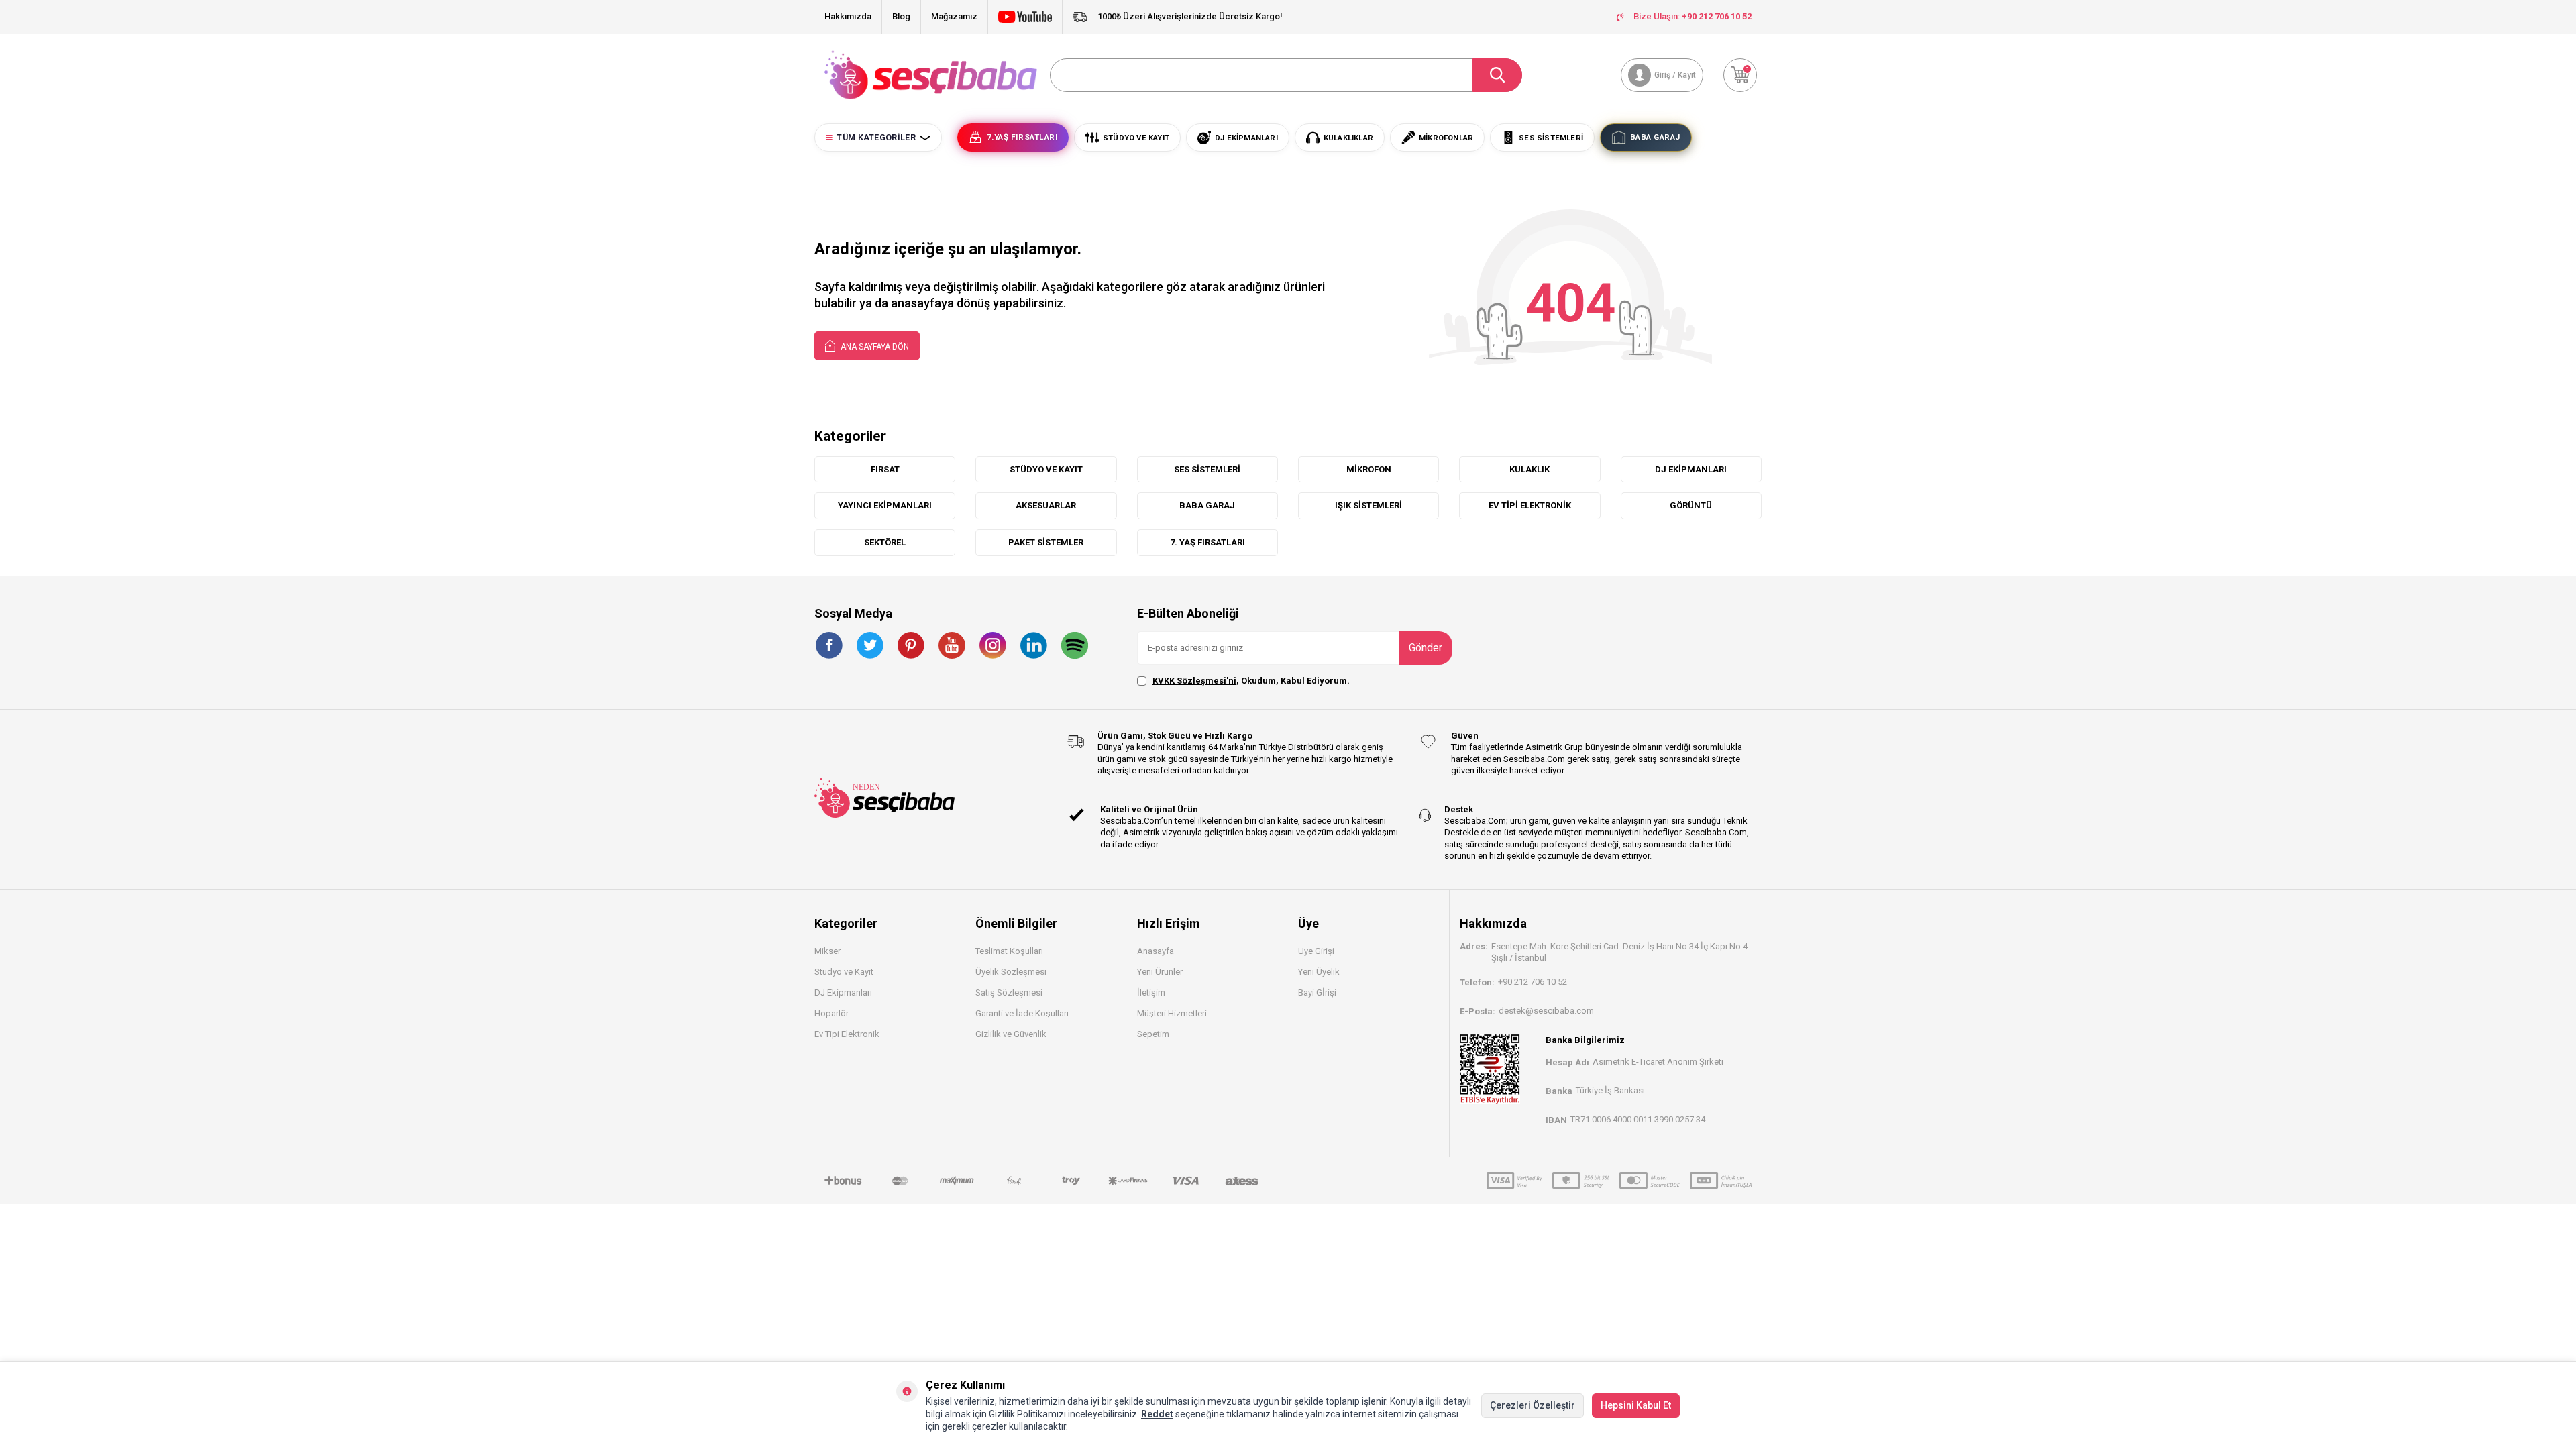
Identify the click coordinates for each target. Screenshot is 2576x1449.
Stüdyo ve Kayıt (844, 972)
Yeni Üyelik (1319, 972)
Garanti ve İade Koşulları (1022, 1013)
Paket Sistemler (1046, 542)
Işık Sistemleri (1368, 505)
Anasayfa (1156, 951)
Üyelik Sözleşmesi (1011, 972)
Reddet (1157, 1414)
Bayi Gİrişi (1317, 992)
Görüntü (1691, 505)
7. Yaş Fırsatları (1207, 542)
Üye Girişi (1316, 951)
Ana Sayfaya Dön (874, 347)
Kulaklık (1529, 469)
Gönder (1426, 648)
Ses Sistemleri (1207, 469)
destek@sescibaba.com (1546, 1011)
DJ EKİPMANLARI (1691, 469)
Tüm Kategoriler (876, 138)
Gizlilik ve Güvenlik (1011, 1034)
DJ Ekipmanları (843, 992)
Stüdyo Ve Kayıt (1046, 469)
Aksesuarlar (1046, 505)
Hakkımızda (848, 16)
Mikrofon (1369, 469)
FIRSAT (885, 469)
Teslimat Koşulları (1009, 951)
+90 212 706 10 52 (1533, 982)
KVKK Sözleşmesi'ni (1194, 681)
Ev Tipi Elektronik (1530, 505)
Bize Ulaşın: (1693, 16)
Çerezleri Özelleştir (1533, 1405)
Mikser (827, 951)
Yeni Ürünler (1160, 972)
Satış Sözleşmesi (1009, 992)
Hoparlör (831, 1013)
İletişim (1151, 992)
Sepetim (1153, 1034)
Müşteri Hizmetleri (1172, 1013)
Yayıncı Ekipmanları (885, 505)
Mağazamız (954, 16)
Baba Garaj (1207, 505)
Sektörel (885, 542)
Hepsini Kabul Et (1636, 1405)
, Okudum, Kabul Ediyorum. (1251, 681)
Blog (901, 16)
